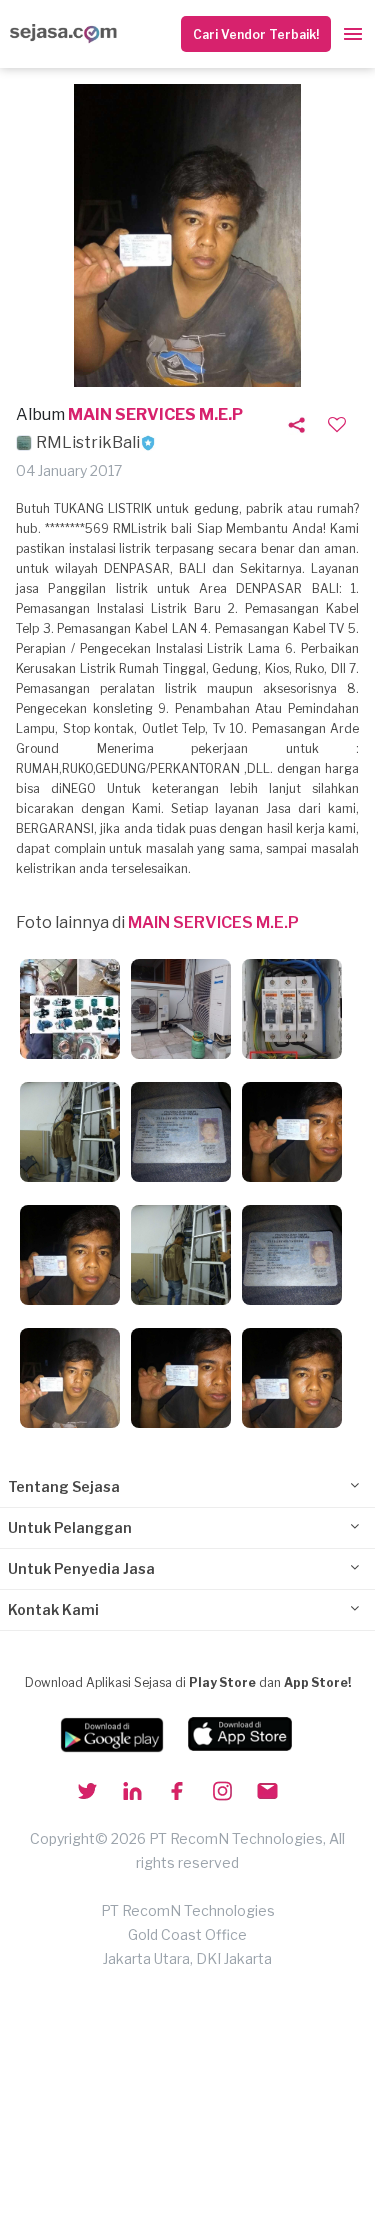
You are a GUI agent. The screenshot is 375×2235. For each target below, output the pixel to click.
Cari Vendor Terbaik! (256, 34)
